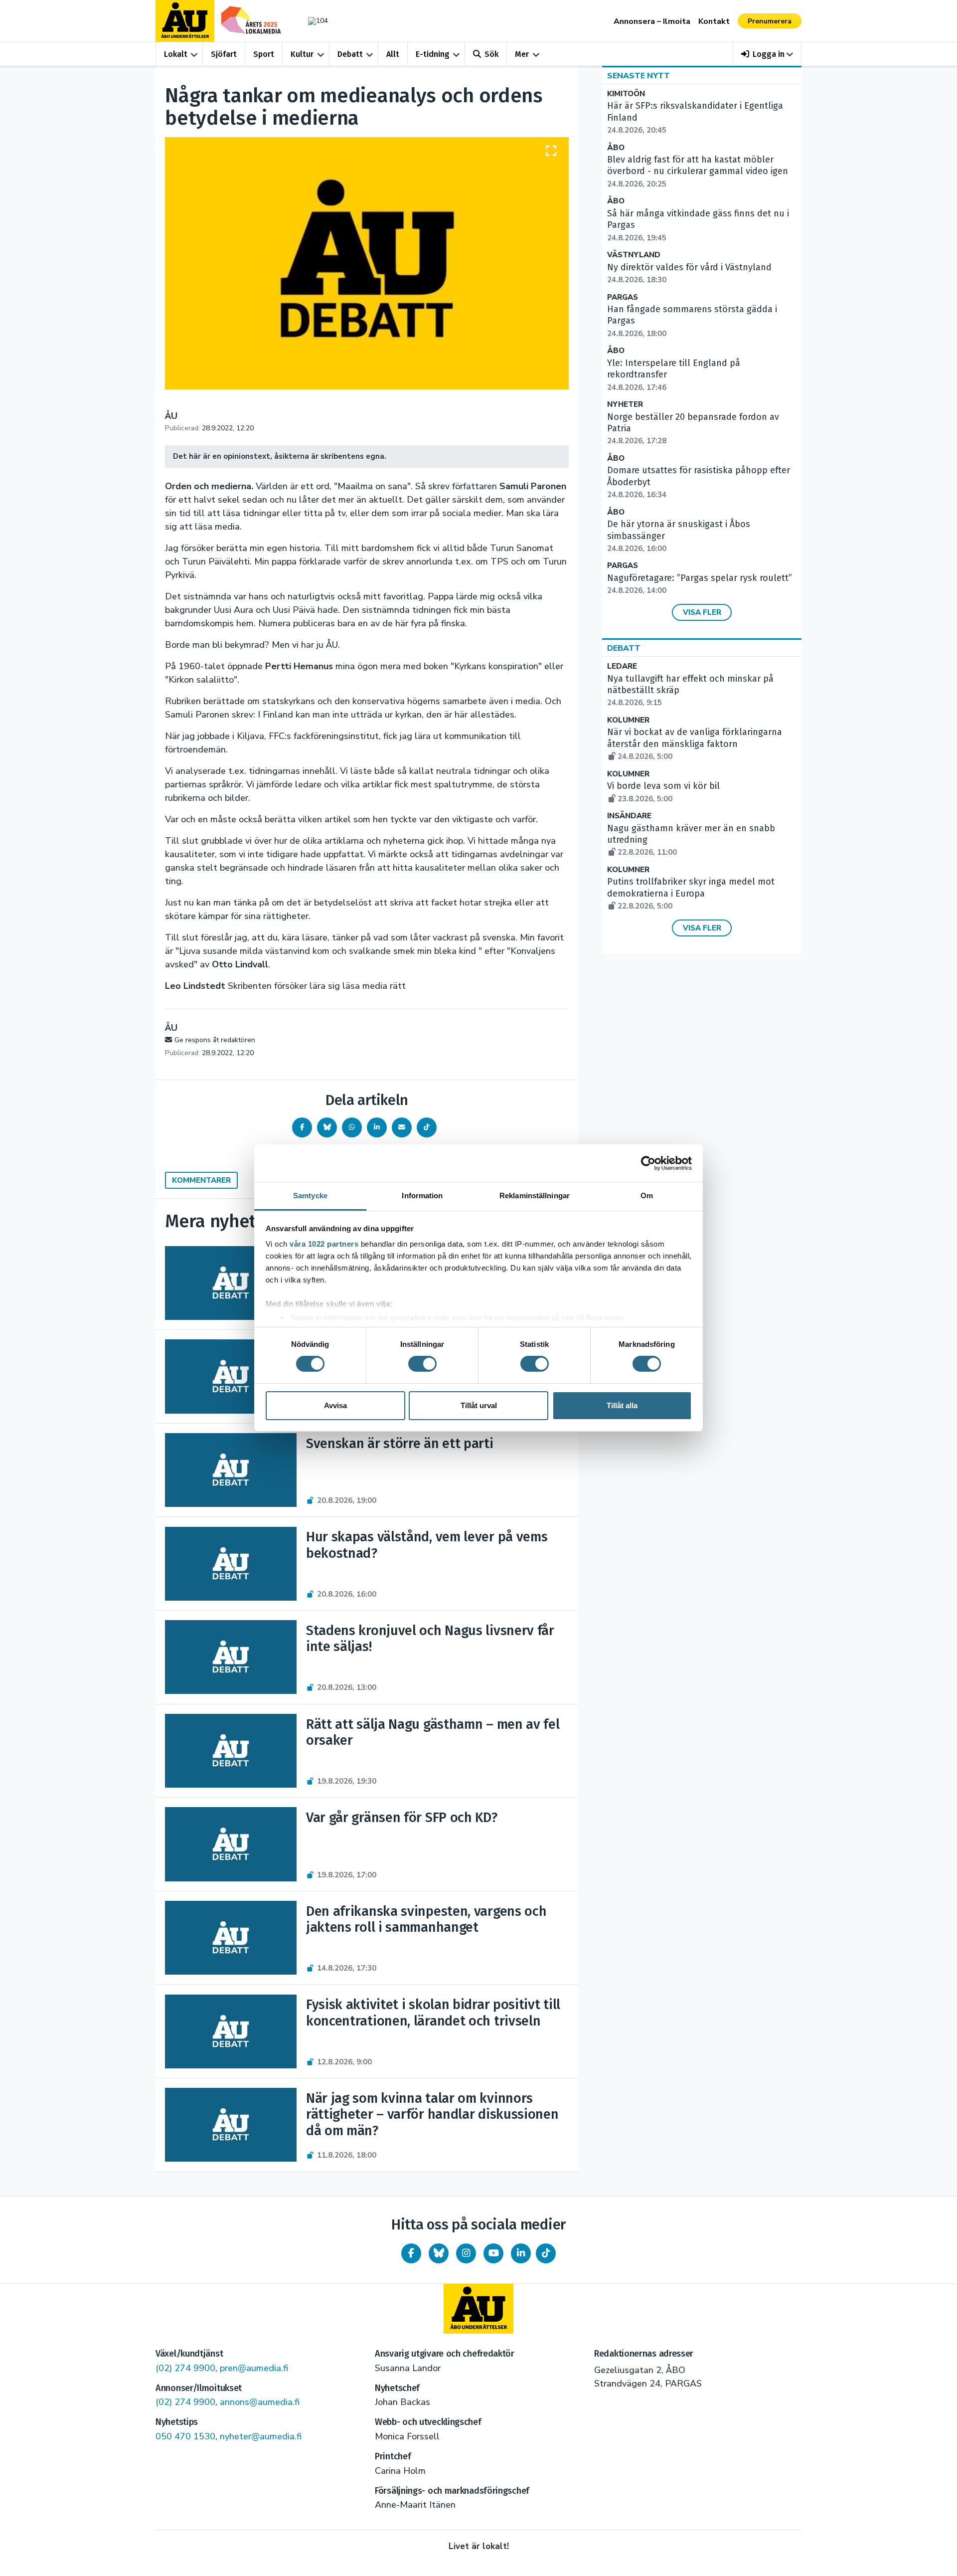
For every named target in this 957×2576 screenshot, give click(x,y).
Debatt (350, 54)
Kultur (302, 54)
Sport (264, 54)
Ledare (622, 666)
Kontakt (714, 21)
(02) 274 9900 (185, 2368)
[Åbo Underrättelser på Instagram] (466, 2253)
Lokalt (176, 54)
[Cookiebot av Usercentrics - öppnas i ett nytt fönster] (648, 1163)
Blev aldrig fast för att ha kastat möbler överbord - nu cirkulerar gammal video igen (698, 172)
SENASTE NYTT (638, 76)
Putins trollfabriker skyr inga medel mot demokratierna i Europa (691, 894)
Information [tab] (422, 1196)
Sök (491, 54)
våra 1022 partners (324, 1244)
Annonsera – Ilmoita (652, 21)
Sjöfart (224, 54)
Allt (393, 54)
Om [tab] (647, 1196)
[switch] (422, 1364)
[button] (767, 54)
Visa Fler (702, 612)
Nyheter (625, 405)
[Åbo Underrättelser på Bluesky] (439, 2253)
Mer (522, 54)
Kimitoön (626, 94)
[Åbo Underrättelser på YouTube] (493, 2253)
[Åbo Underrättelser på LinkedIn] (521, 2253)
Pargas (623, 297)
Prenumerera (770, 21)
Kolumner (628, 720)
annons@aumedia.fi (260, 2402)
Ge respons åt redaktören (215, 1040)
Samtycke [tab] (310, 1196)
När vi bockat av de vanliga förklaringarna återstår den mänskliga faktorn (695, 744)
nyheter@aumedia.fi (261, 2436)
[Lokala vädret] (313, 21)
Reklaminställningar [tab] (535, 1196)
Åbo (616, 148)
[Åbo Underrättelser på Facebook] (411, 2253)
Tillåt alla (622, 1405)
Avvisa (335, 1405)
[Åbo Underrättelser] (478, 2309)
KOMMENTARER (201, 1180)
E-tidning (433, 54)
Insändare (629, 816)
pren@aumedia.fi (254, 2368)
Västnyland (634, 255)
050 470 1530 (185, 2436)
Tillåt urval (479, 1405)
